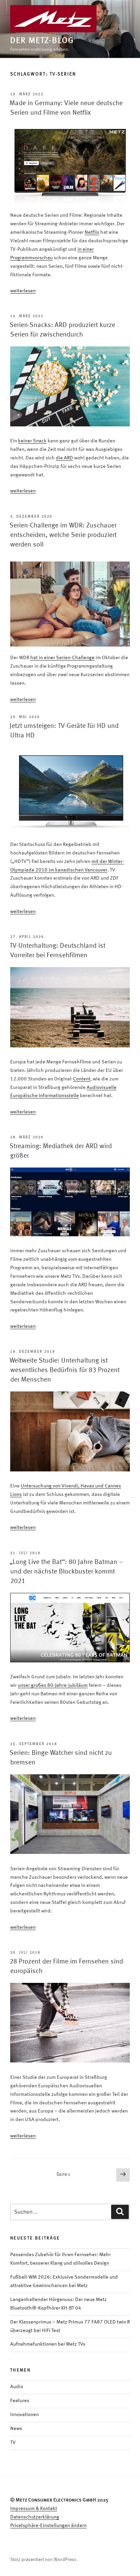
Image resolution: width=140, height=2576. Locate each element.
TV (13, 2443)
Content (82, 1079)
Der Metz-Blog (42, 41)
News (16, 2429)
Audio (17, 2387)
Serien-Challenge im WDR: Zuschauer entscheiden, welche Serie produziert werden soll (63, 535)
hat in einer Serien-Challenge (62, 658)
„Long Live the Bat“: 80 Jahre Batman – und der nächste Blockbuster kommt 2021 (66, 1572)
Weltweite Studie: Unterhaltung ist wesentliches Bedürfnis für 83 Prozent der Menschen (65, 1370)
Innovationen (24, 2415)
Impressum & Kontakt (34, 2509)
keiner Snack (32, 441)
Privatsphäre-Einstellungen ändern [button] (48, 2526)
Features (20, 2401)
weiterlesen (23, 291)
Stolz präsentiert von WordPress (43, 2560)
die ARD (64, 458)
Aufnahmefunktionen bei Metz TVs (48, 2344)
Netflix (92, 233)
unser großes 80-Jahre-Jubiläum (53, 1686)
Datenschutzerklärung (35, 2517)
